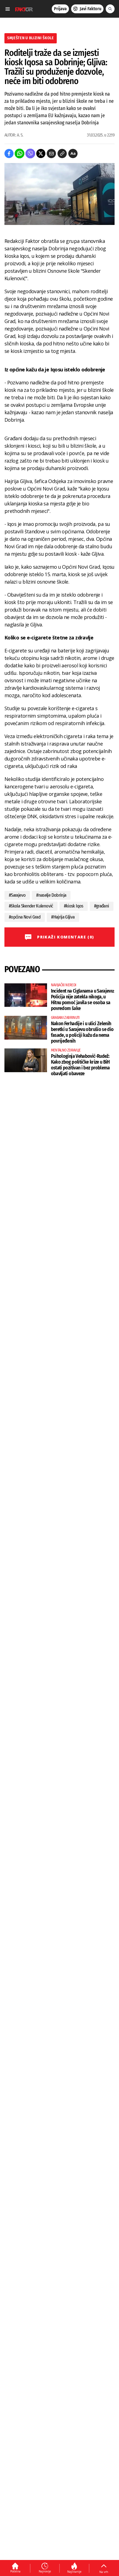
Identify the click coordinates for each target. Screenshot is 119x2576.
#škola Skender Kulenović (31, 906)
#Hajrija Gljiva (63, 917)
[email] (51, 154)
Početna (15, 2571)
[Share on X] (41, 154)
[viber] (30, 154)
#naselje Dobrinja (51, 895)
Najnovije (45, 2571)
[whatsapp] (20, 154)
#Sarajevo (17, 895)
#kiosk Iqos (74, 906)
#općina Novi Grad (25, 917)
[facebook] (9, 154)
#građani (102, 906)
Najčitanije (74, 2572)
